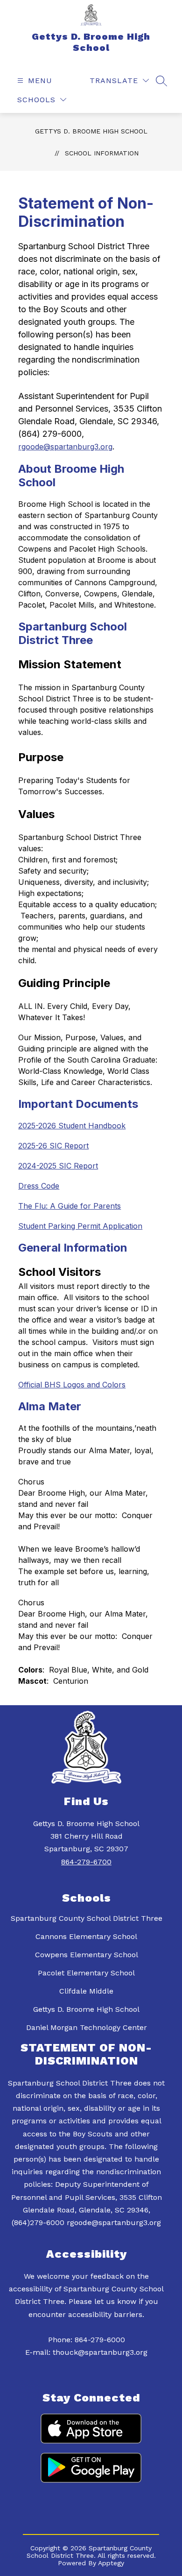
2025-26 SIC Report (53, 1146)
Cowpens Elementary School (87, 1955)
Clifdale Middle (86, 1991)
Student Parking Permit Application (80, 1226)
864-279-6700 (86, 1862)
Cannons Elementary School (86, 1936)
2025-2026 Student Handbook (72, 1126)
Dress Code (39, 1186)
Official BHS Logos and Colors (72, 1385)
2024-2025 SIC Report (58, 1166)
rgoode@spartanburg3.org (65, 447)
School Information (102, 153)
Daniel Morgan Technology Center (87, 2027)
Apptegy (111, 2563)
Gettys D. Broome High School (91, 131)
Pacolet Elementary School (86, 1973)
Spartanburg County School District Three (87, 1918)
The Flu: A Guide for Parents (70, 1206)
